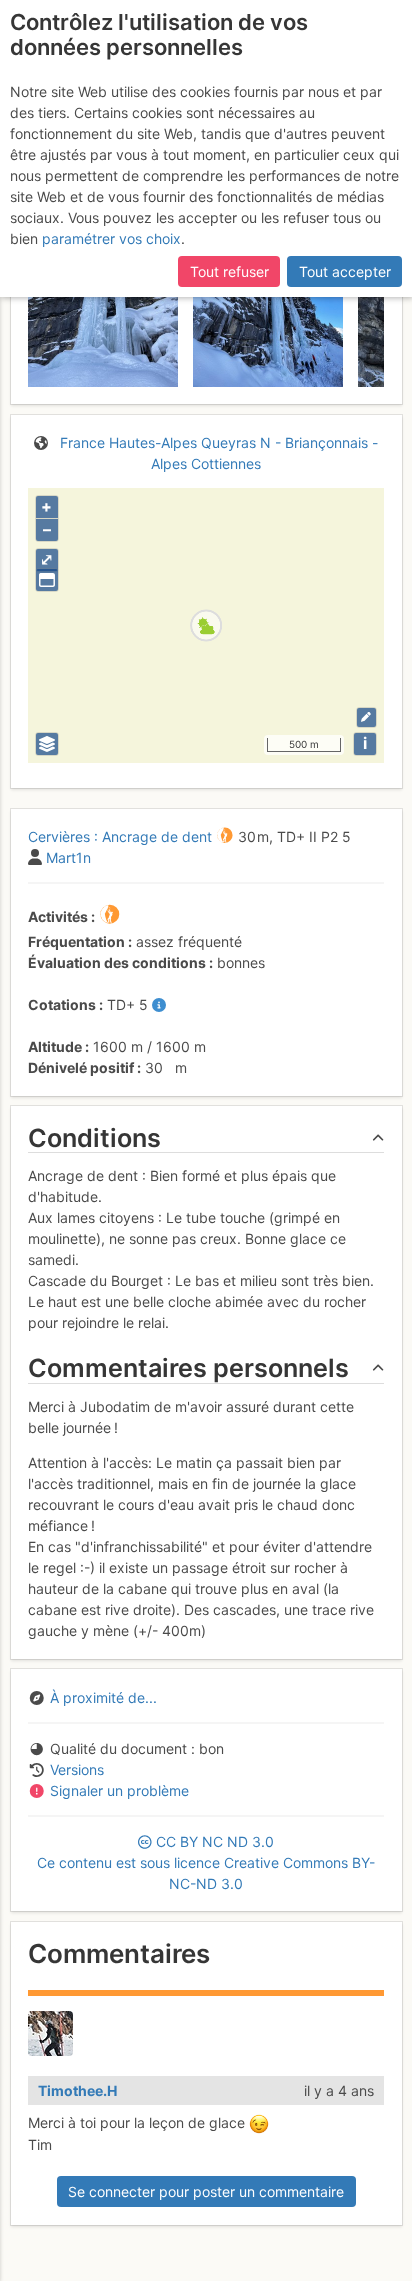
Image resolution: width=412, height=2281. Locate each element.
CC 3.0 (206, 1862)
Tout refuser (229, 271)
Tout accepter (345, 271)
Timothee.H (77, 2090)
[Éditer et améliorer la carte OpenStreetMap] (366, 717)
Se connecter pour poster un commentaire (206, 2191)
